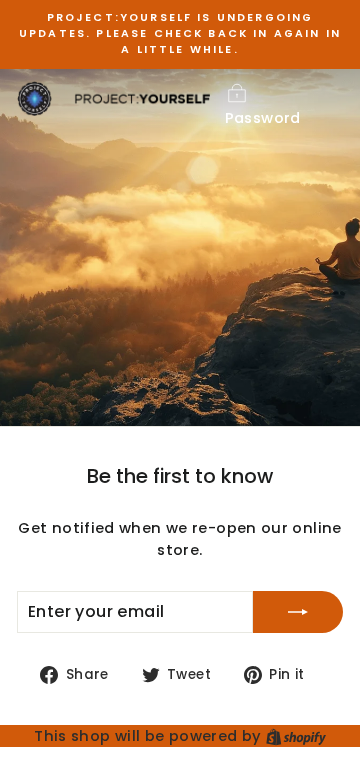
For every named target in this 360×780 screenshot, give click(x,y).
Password (263, 118)
